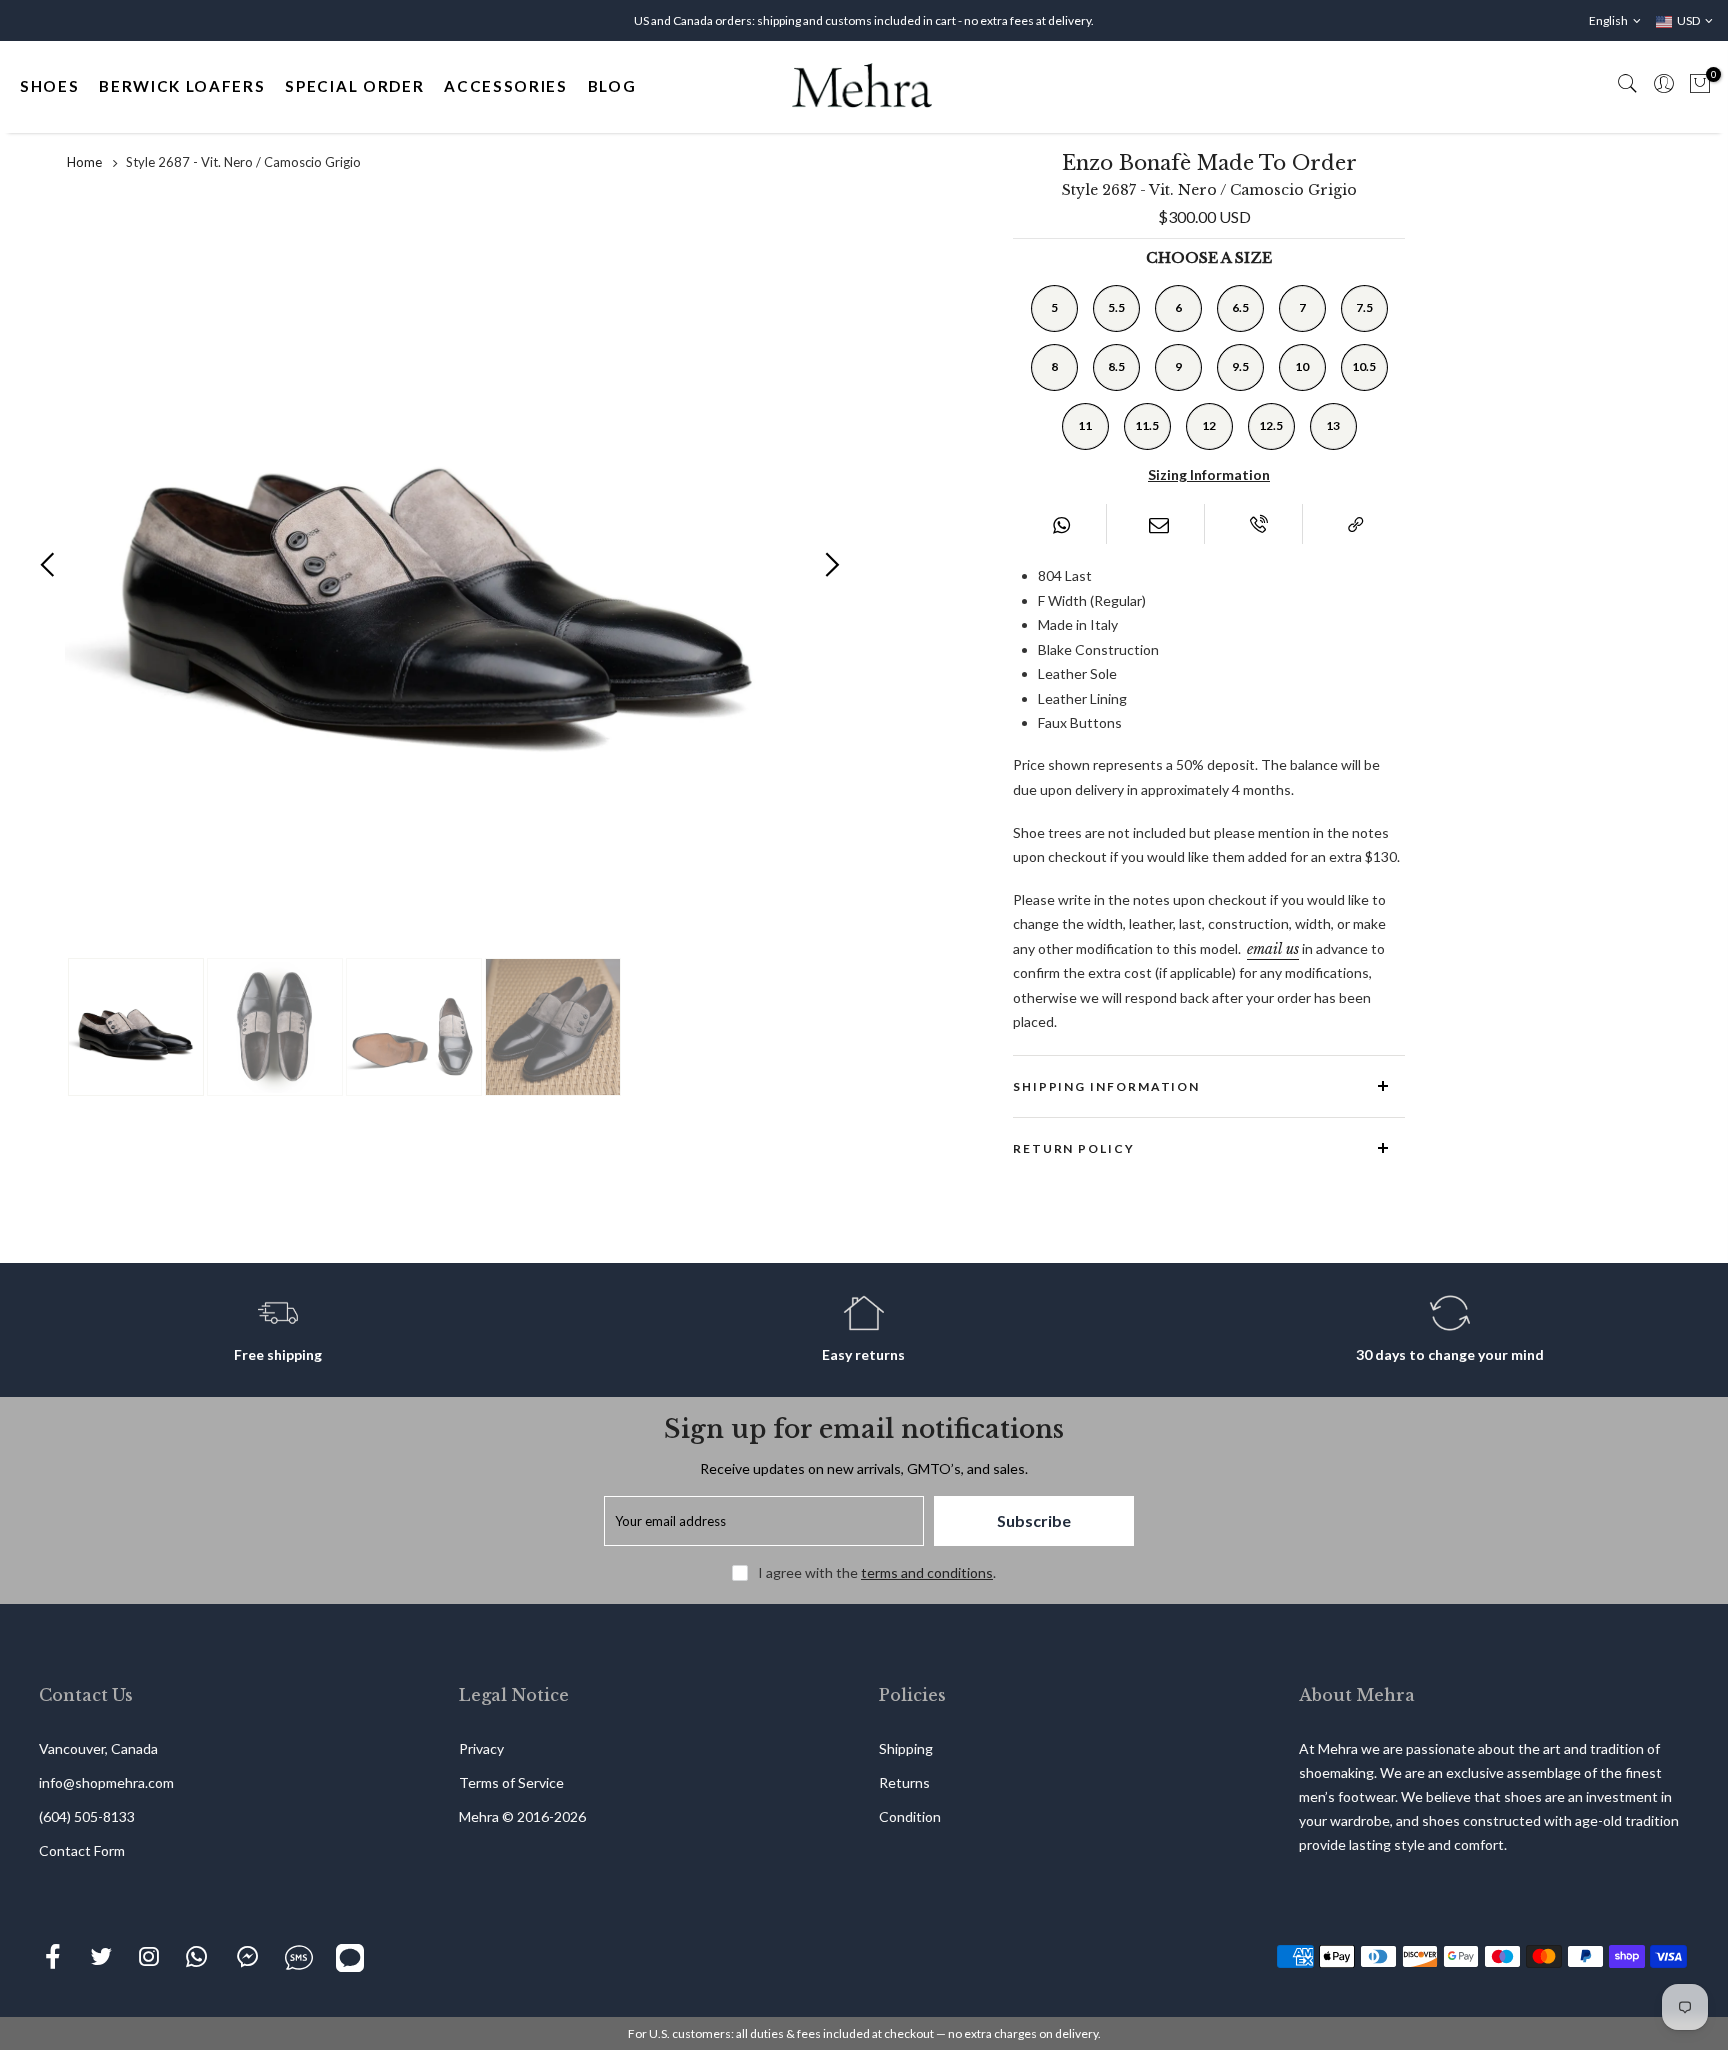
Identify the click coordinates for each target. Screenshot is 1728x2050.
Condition (910, 1816)
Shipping (906, 1748)
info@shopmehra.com (106, 1782)
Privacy (481, 1748)
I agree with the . (877, 1572)
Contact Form (82, 1850)
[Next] (831, 563)
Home (84, 162)
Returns (904, 1782)
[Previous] (48, 563)
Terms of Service (511, 1782)
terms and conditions (927, 1572)
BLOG (612, 86)
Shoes (49, 86)
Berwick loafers (182, 86)
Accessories (505, 86)
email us (1273, 949)
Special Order (354, 86)
